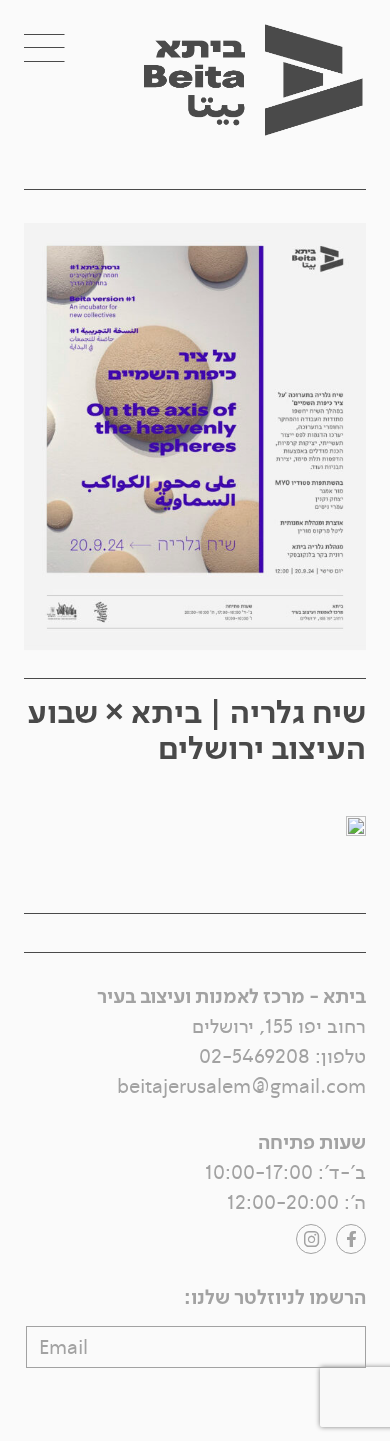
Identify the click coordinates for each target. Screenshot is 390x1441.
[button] (66, 48)
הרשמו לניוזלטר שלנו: (275, 1298)
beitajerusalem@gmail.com (241, 1086)
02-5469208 (254, 1056)
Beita (272, 109)
